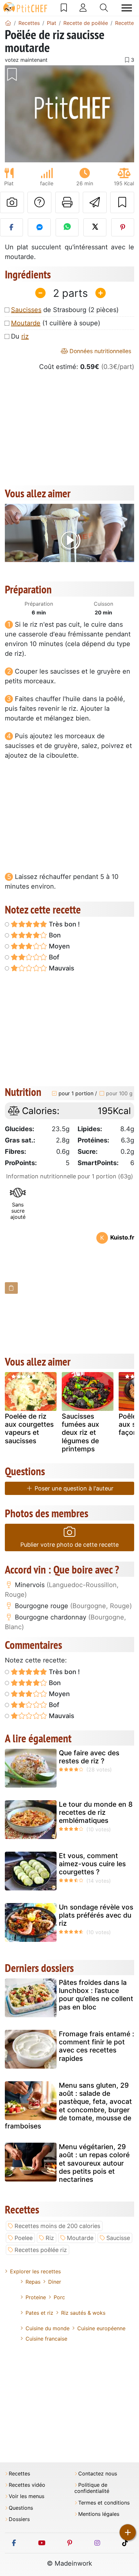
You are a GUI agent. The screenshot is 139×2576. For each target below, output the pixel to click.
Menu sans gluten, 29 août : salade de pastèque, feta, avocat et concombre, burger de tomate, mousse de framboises (68, 2106)
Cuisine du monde (48, 2328)
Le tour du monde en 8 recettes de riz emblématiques (96, 1812)
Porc (59, 2297)
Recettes (19, 2474)
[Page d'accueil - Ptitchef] (8, 23)
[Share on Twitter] (95, 227)
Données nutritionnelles (100, 351)
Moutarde (26, 323)
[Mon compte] (83, 8)
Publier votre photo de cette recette (69, 1545)
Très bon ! (64, 924)
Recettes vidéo (27, 2485)
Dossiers (19, 2519)
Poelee (24, 2238)
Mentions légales (99, 2514)
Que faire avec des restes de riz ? (89, 1757)
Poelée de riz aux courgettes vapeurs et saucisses (29, 1429)
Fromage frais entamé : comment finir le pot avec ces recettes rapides (96, 2046)
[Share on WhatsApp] (67, 227)
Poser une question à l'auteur (73, 1488)
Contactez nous (98, 2474)
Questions (21, 2508)
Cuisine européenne (101, 2328)
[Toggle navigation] (127, 8)
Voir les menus (27, 2496)
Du (20, 336)
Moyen (59, 946)
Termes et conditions (104, 2503)
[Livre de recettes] (64, 8)
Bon (54, 935)
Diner (55, 2282)
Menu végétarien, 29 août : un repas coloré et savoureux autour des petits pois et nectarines (94, 2163)
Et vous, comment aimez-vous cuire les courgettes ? (92, 1864)
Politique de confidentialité (92, 2488)
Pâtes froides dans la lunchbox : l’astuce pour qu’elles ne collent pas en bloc (96, 1995)
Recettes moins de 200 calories (57, 2226)
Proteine (36, 2297)
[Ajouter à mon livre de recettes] (122, 202)
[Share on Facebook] (11, 227)
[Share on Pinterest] (123, 227)
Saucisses (26, 310)
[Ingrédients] (11, 1288)
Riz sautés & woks (83, 2313)
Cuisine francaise (46, 2339)
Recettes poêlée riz (41, 2250)
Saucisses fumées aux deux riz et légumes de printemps (80, 1433)
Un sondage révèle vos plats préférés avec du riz (96, 1915)
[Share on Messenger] (39, 227)
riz (25, 336)
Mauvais (61, 968)
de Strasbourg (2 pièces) (65, 310)
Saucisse (118, 2238)
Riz (50, 2238)
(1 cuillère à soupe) (56, 323)
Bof (53, 957)
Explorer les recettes (35, 2271)
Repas (33, 2282)
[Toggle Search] (104, 8)
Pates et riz (39, 2313)
